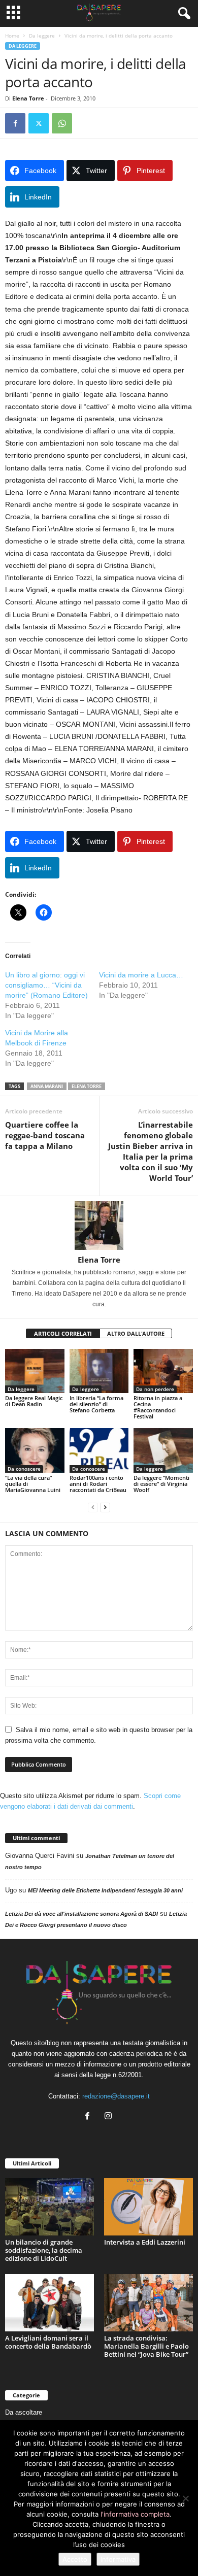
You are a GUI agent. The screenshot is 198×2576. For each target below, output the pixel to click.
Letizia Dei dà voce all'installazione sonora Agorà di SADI (81, 1914)
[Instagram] (109, 2117)
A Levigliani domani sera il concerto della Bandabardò (48, 2342)
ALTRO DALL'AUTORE (136, 1333)
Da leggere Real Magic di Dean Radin (34, 1401)
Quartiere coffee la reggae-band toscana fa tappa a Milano (45, 1135)
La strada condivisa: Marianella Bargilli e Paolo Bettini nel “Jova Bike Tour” (146, 2346)
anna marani (47, 1086)
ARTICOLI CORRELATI (63, 1333)
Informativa (118, 2559)
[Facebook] (15, 123)
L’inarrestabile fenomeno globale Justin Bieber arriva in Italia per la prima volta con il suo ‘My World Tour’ (151, 1151)
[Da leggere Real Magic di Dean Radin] (35, 1371)
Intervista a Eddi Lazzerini (145, 2242)
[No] (185, 2498)
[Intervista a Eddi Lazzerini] (148, 2207)
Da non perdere (155, 1389)
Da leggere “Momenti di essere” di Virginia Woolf (161, 1484)
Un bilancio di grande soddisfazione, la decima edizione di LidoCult (44, 2250)
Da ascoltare (24, 2412)
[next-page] (105, 1507)
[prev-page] (93, 1507)
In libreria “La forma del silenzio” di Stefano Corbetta (96, 1404)
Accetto (75, 2559)
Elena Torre (28, 98)
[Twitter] (39, 123)
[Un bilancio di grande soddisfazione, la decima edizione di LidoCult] (49, 2207)
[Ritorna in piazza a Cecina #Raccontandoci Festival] (163, 1371)
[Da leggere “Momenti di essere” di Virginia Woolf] (163, 1450)
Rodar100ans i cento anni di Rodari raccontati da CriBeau (98, 1484)
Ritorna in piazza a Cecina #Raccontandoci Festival (158, 1407)
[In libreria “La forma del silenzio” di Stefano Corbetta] (99, 1371)
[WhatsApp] (62, 123)
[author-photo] (99, 1226)
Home (12, 36)
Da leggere (42, 36)
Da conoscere (24, 1469)
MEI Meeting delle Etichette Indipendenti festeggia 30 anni (105, 1890)
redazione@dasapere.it (116, 2096)
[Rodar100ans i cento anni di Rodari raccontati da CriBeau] (99, 1450)
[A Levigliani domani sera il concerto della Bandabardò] (49, 2303)
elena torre (87, 1086)
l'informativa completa (135, 2514)
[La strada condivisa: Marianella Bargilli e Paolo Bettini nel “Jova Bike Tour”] (148, 2303)
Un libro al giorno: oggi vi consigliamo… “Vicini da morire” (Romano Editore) (46, 985)
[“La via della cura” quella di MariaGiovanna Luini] (35, 1450)
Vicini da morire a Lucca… (141, 975)
